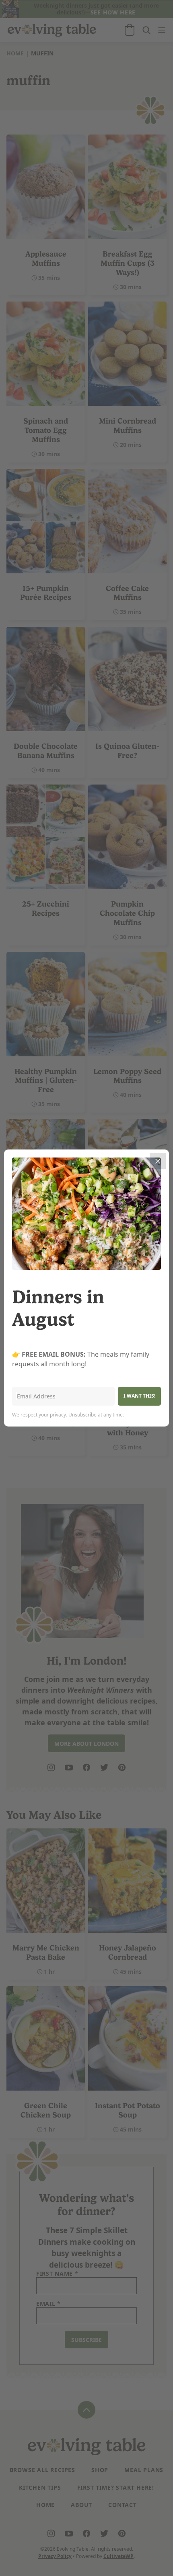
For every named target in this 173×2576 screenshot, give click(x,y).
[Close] (158, 1161)
